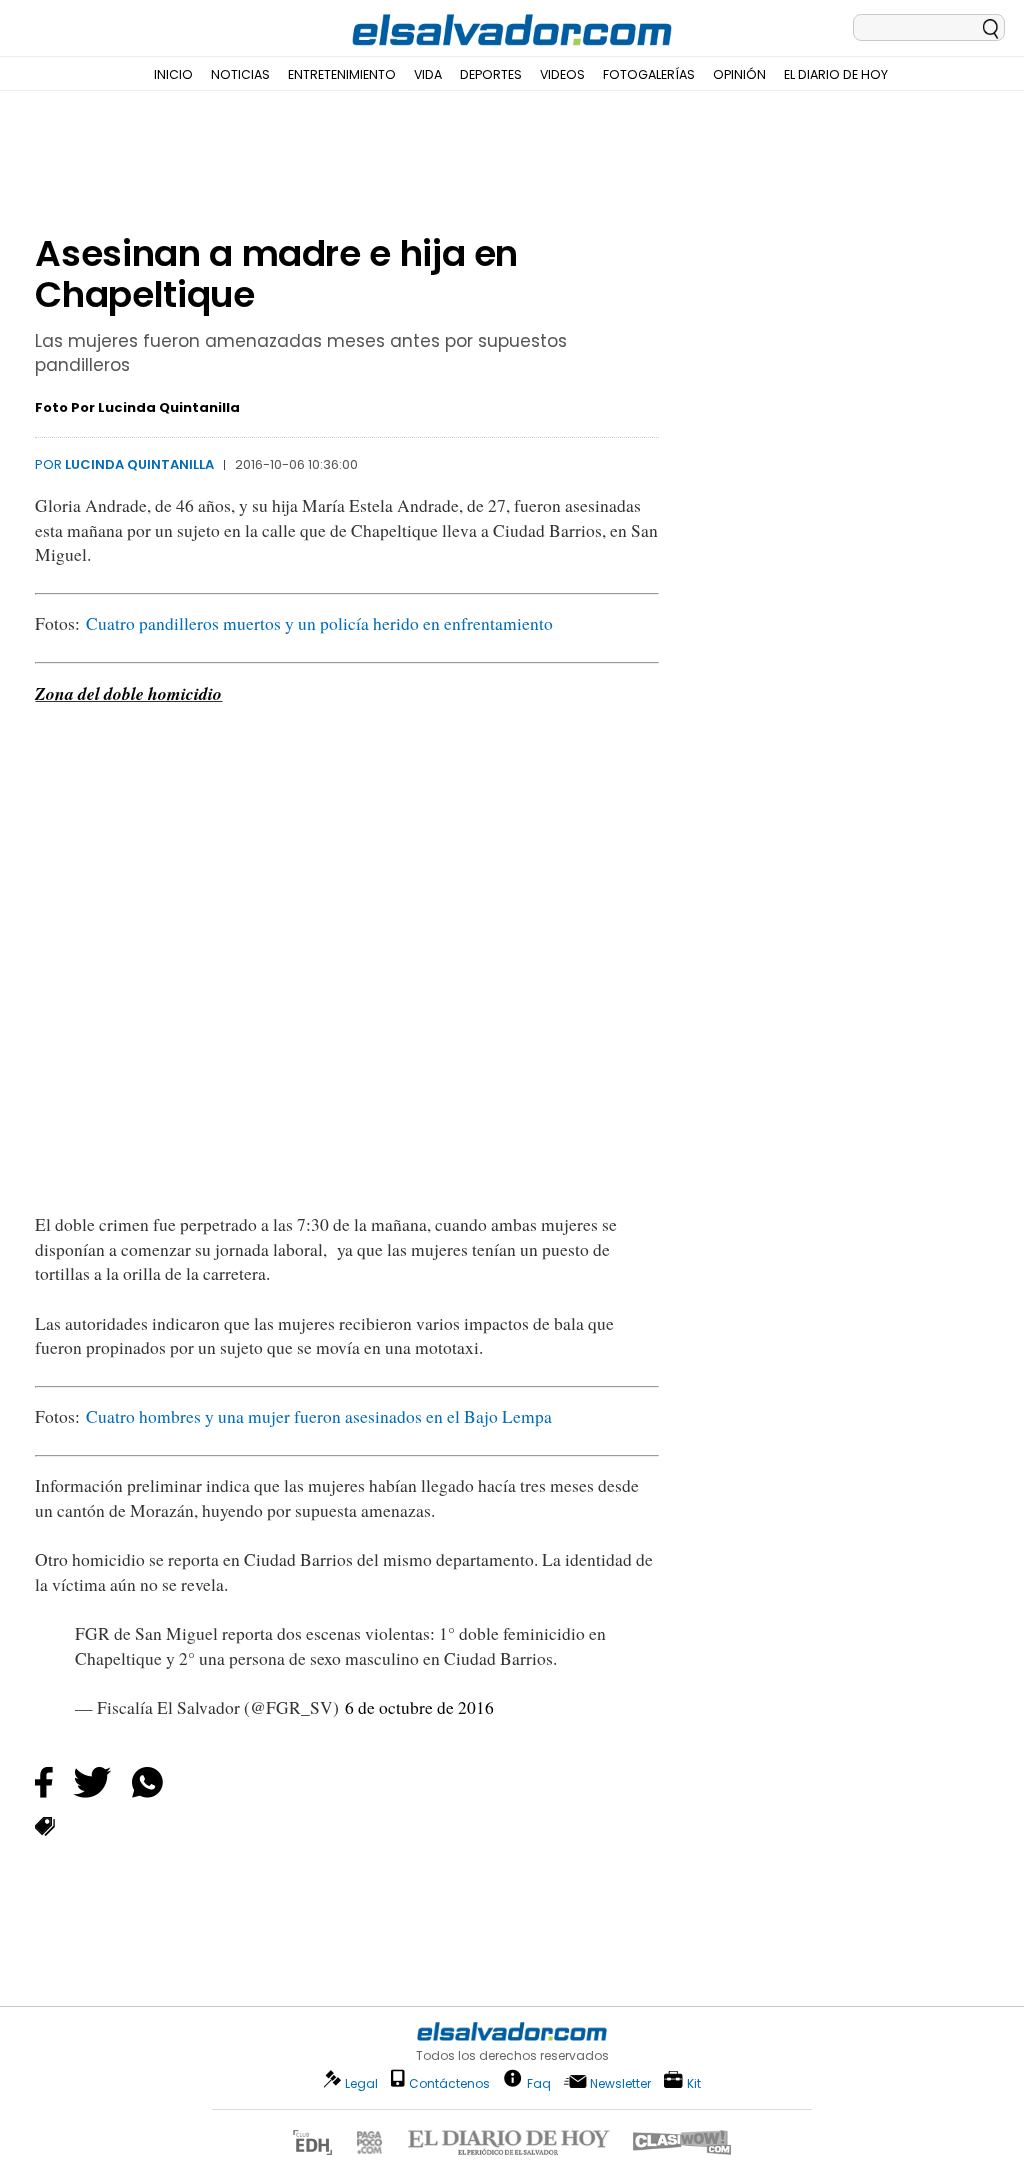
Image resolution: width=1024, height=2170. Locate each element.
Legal (361, 2083)
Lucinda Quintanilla (139, 464)
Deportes (491, 74)
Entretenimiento (342, 74)
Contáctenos (449, 2083)
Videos (562, 74)
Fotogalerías (649, 74)
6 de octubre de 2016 (419, 1707)
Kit (694, 2082)
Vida (428, 74)
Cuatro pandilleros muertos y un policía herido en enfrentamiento (319, 623)
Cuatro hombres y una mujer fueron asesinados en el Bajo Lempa (319, 1416)
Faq (539, 2082)
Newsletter (620, 2083)
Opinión (739, 74)
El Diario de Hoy (836, 74)
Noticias (240, 74)
